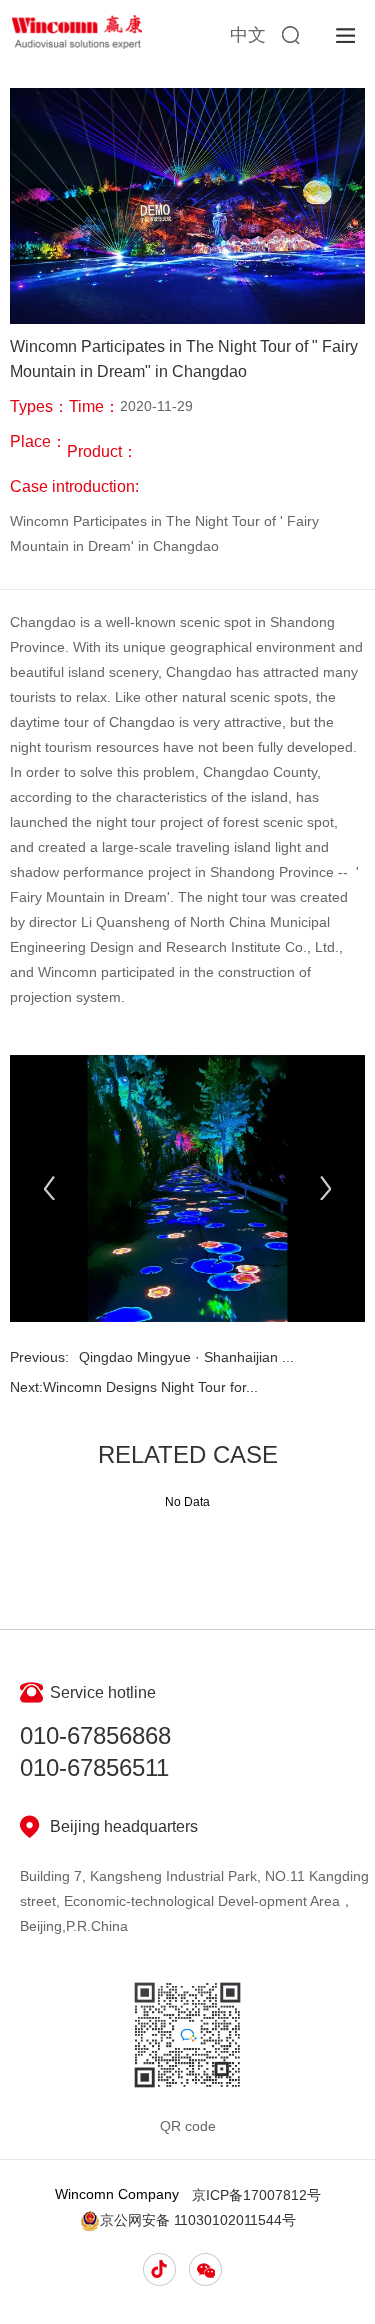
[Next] (325, 1188)
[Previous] (49, 1188)
